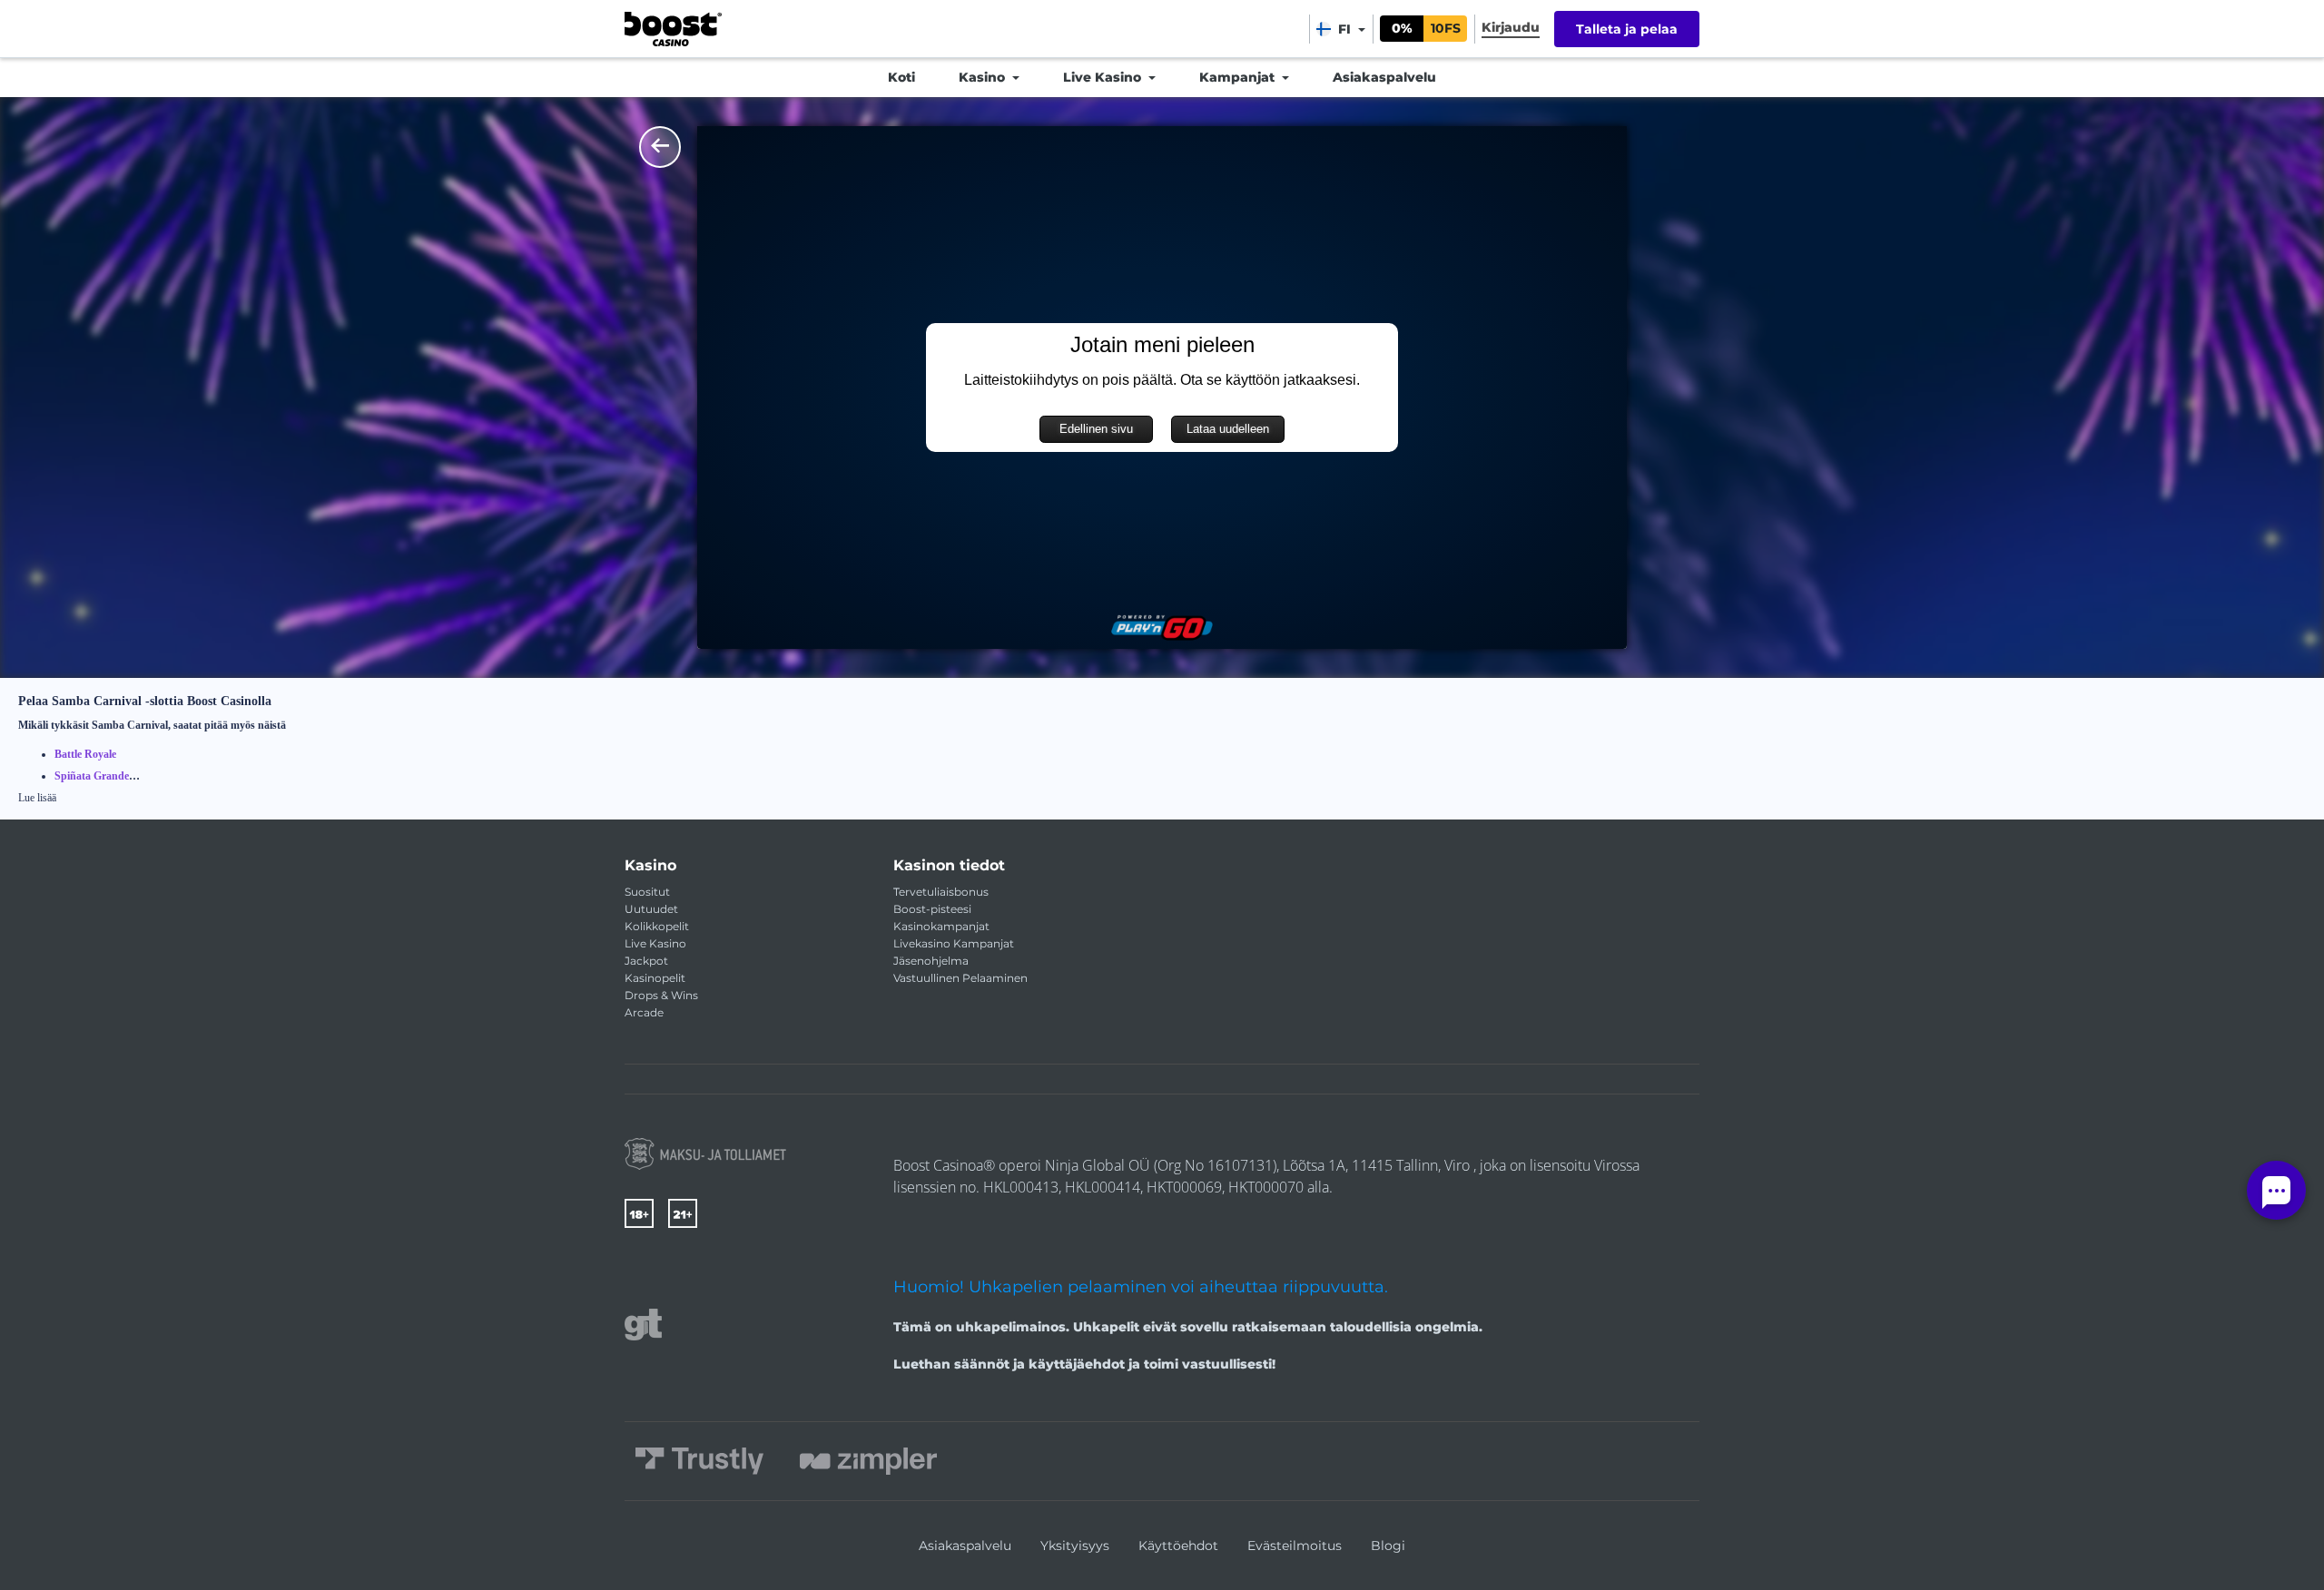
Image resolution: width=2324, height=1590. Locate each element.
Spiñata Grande (92, 776)
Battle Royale (85, 754)
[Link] (705, 1154)
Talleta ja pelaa (1627, 29)
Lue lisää (37, 798)
